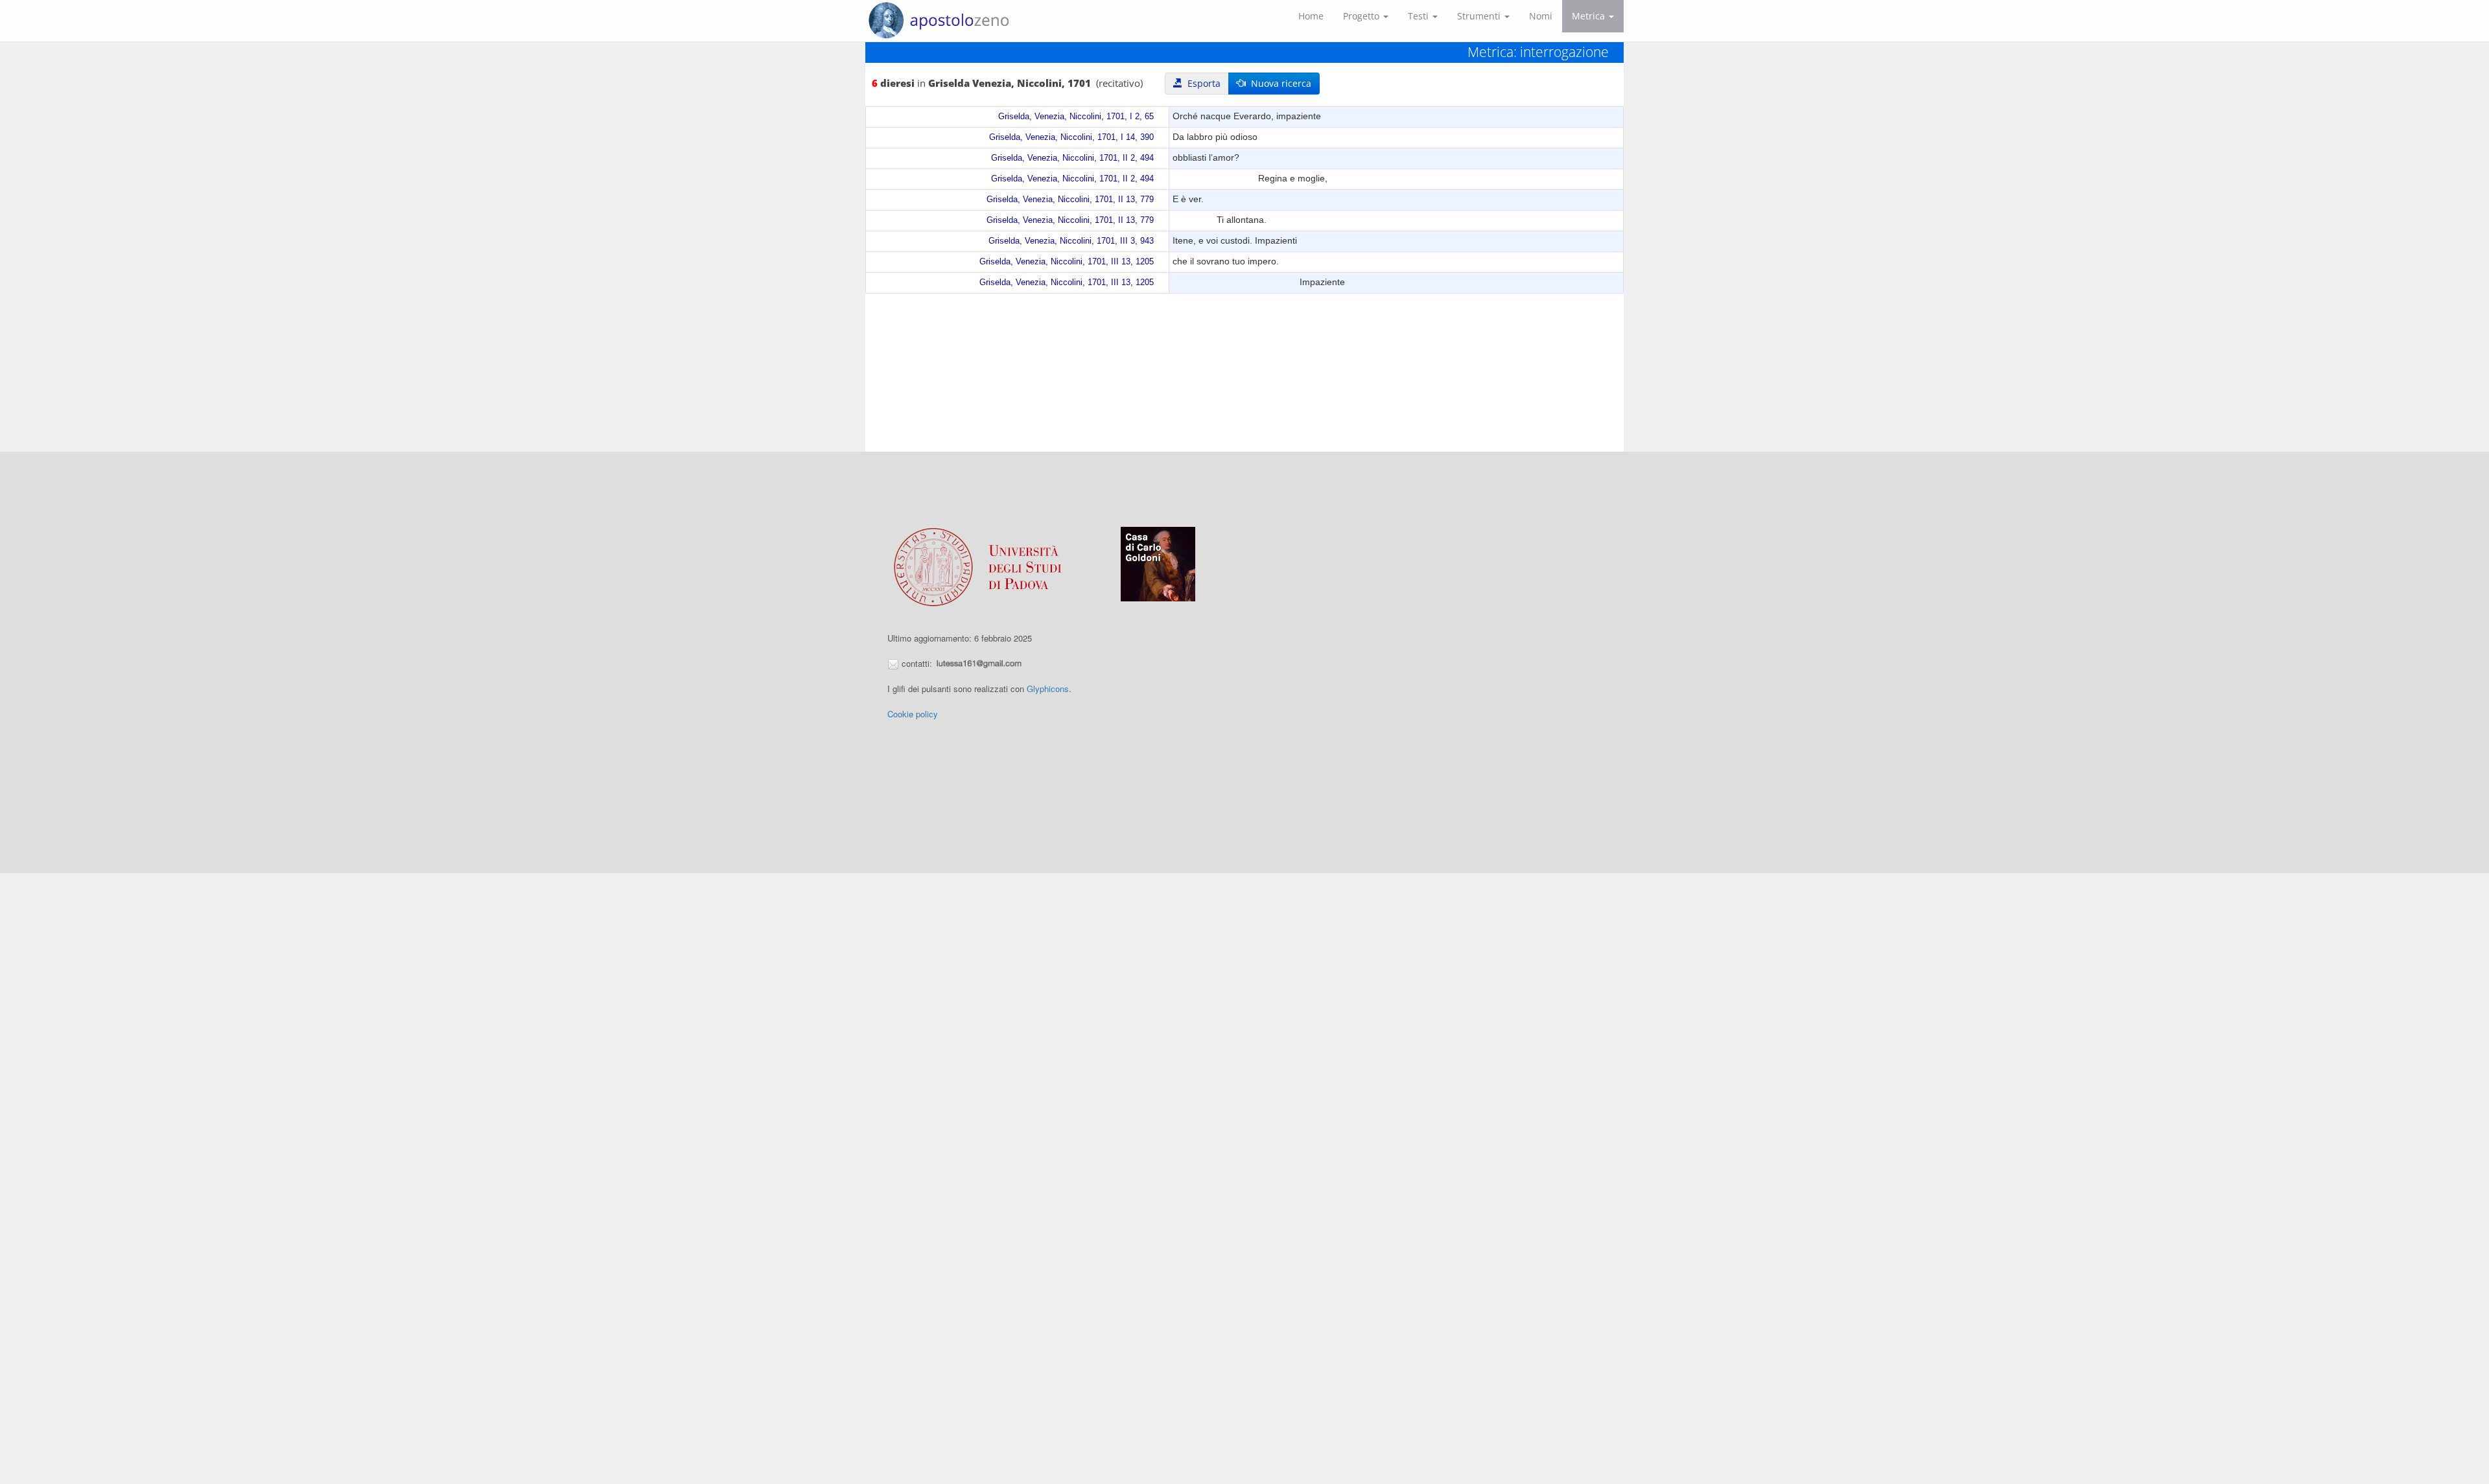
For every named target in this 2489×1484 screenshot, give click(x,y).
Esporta (1201, 83)
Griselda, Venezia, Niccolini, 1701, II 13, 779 (1070, 200)
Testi (1420, 16)
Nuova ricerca (1279, 83)
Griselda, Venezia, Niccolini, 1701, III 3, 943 (1071, 241)
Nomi (1541, 16)
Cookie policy (913, 714)
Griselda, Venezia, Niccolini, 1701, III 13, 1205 (1067, 262)
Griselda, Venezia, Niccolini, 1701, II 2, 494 (1072, 158)
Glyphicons (1048, 689)
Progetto (1362, 16)
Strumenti (1480, 16)
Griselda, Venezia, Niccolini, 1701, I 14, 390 (1071, 137)
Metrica (1590, 16)
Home (1311, 16)
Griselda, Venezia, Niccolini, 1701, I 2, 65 (1076, 117)
